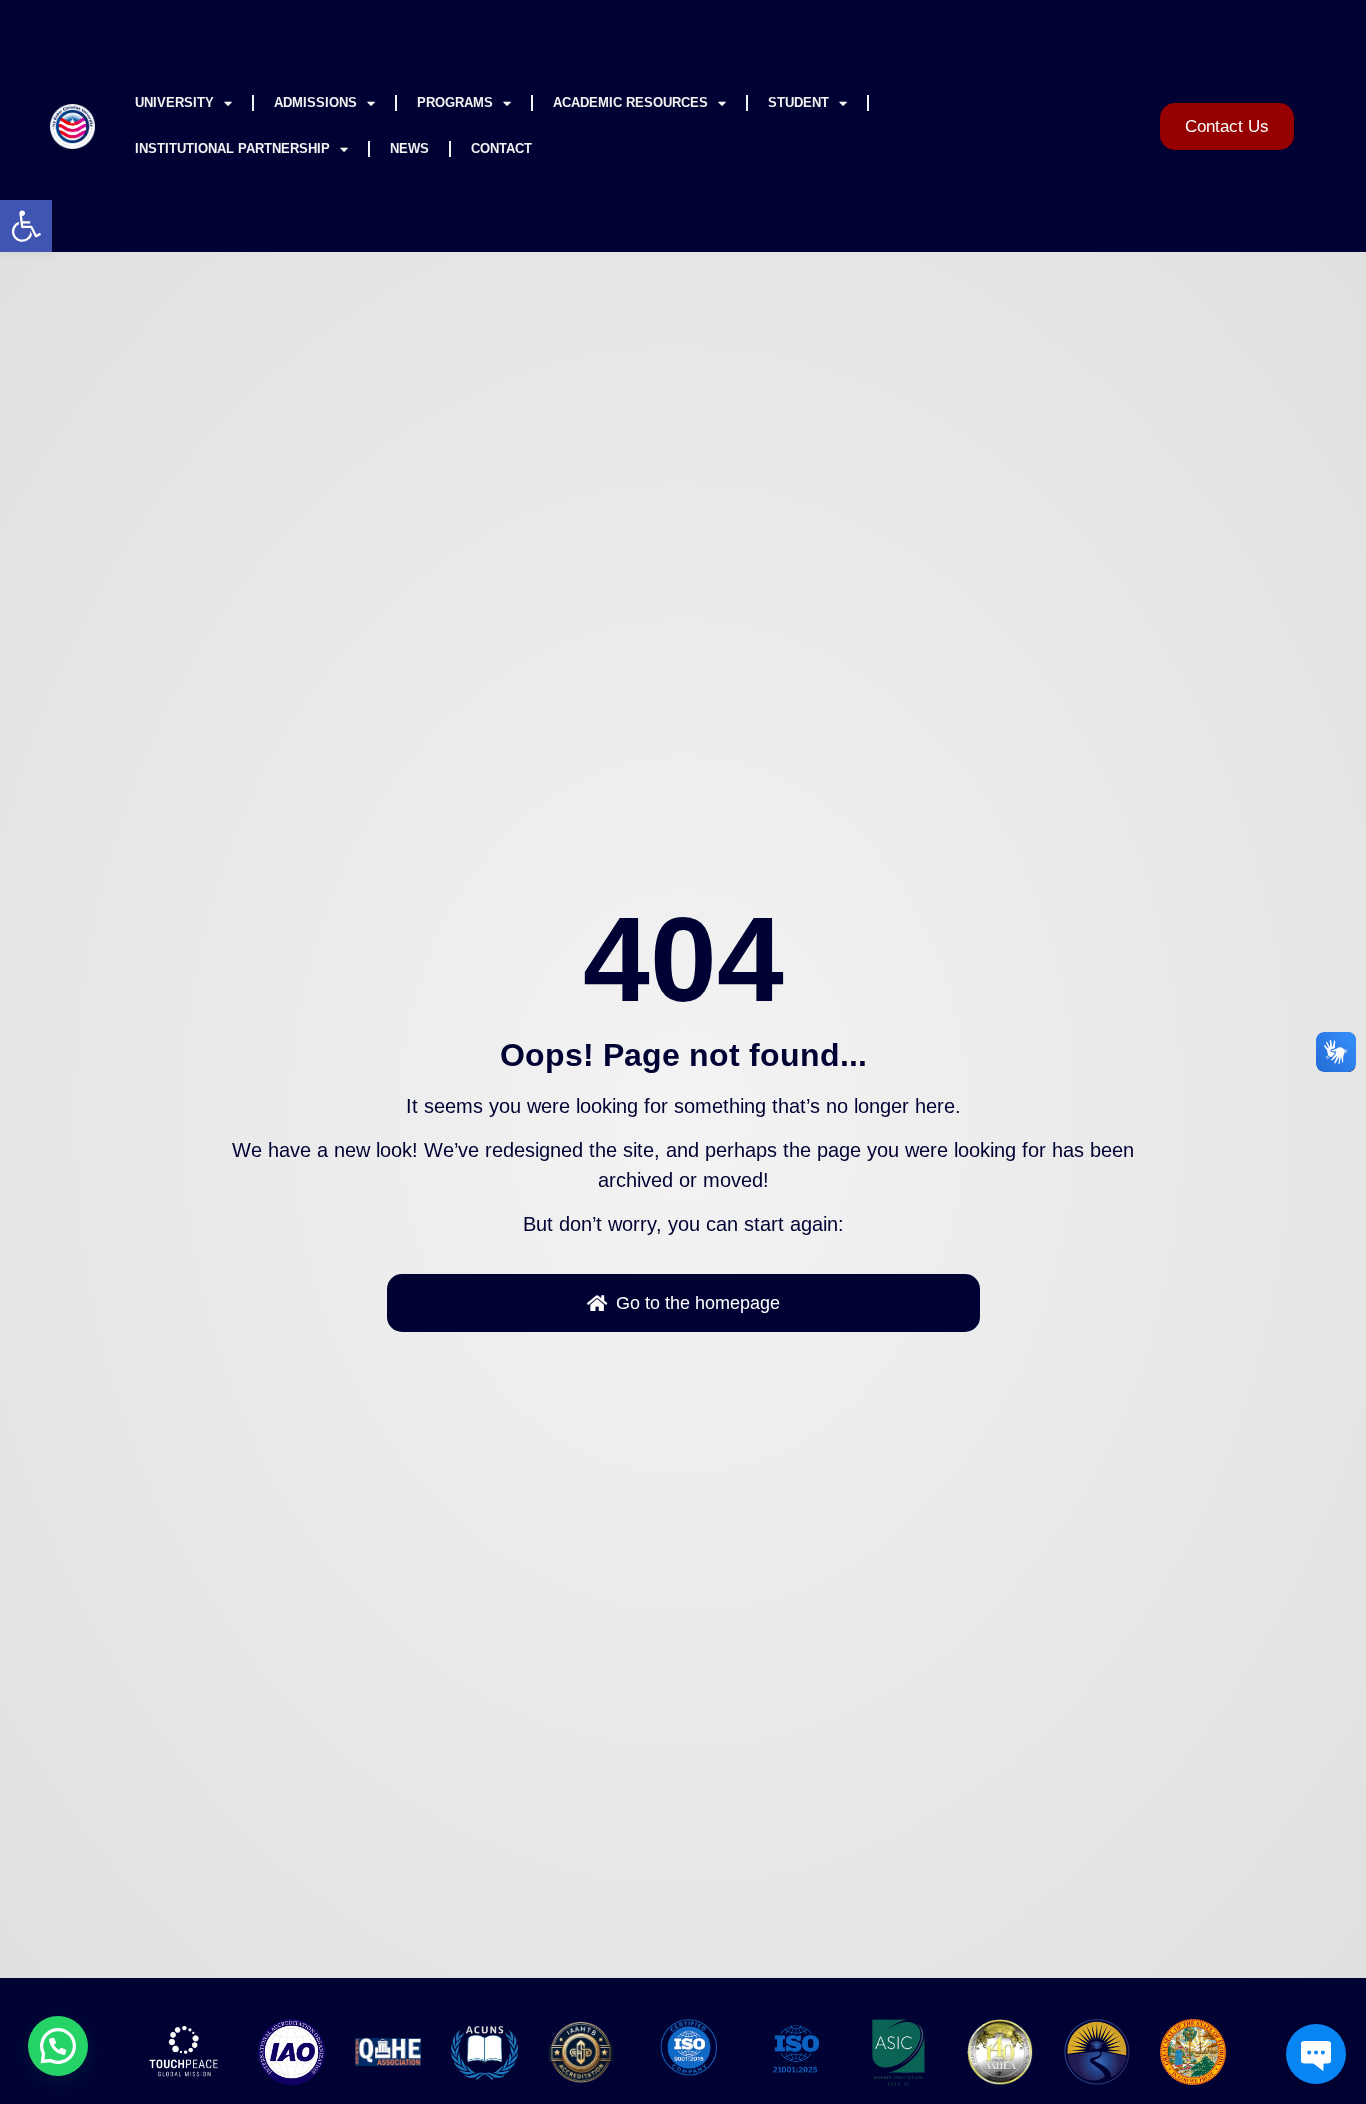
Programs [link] (455, 102)
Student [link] (798, 102)
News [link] (409, 148)
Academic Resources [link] (630, 102)
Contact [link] (501, 148)
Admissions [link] (315, 102)
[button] (58, 2046)
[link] (26, 226)
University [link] (174, 102)
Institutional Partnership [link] (232, 148)
